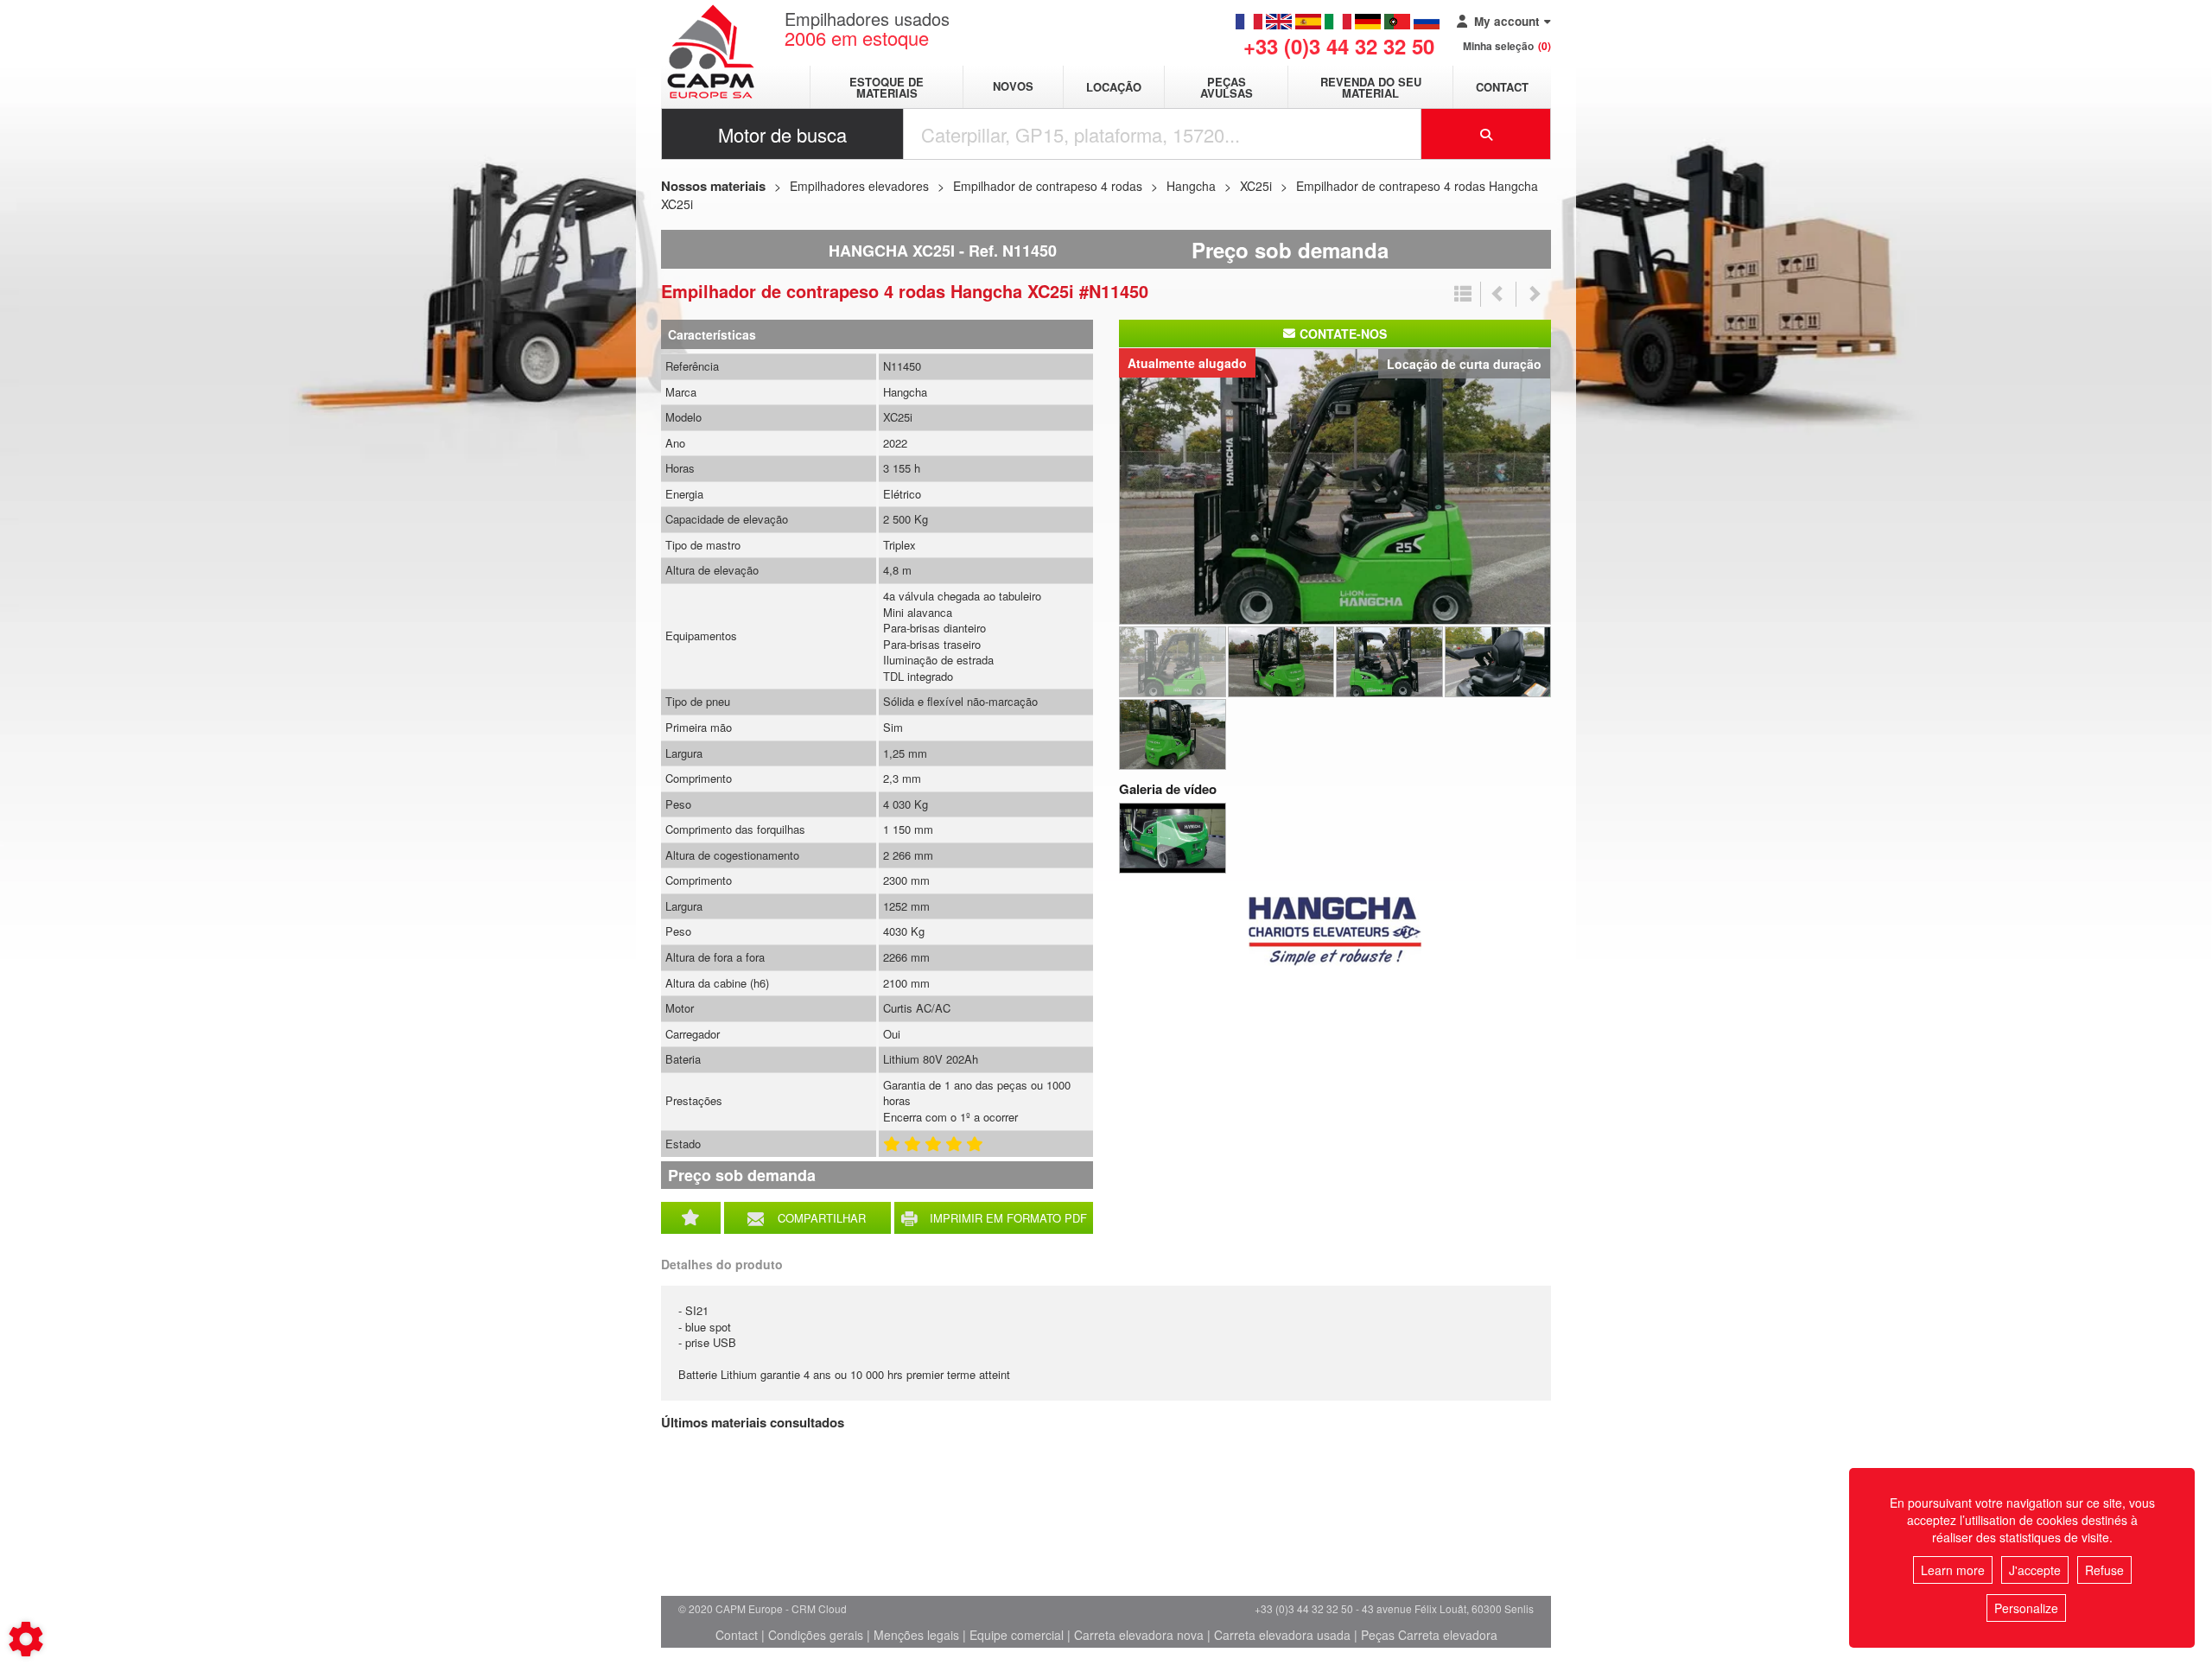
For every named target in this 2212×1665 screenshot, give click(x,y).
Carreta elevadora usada (1282, 1635)
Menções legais (916, 1635)
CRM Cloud (819, 1608)
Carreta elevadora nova (1139, 1635)
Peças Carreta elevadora (1429, 1635)
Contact (1502, 87)
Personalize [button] (2026, 1608)
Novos (1013, 87)
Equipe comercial (1017, 1635)
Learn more (1953, 1570)
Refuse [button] (2104, 1570)
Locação (1114, 87)
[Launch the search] (1486, 134)
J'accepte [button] (2035, 1570)
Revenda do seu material (1371, 87)
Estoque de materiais (887, 87)
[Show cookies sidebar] (26, 1639)
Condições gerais (816, 1635)
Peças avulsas (1227, 87)
